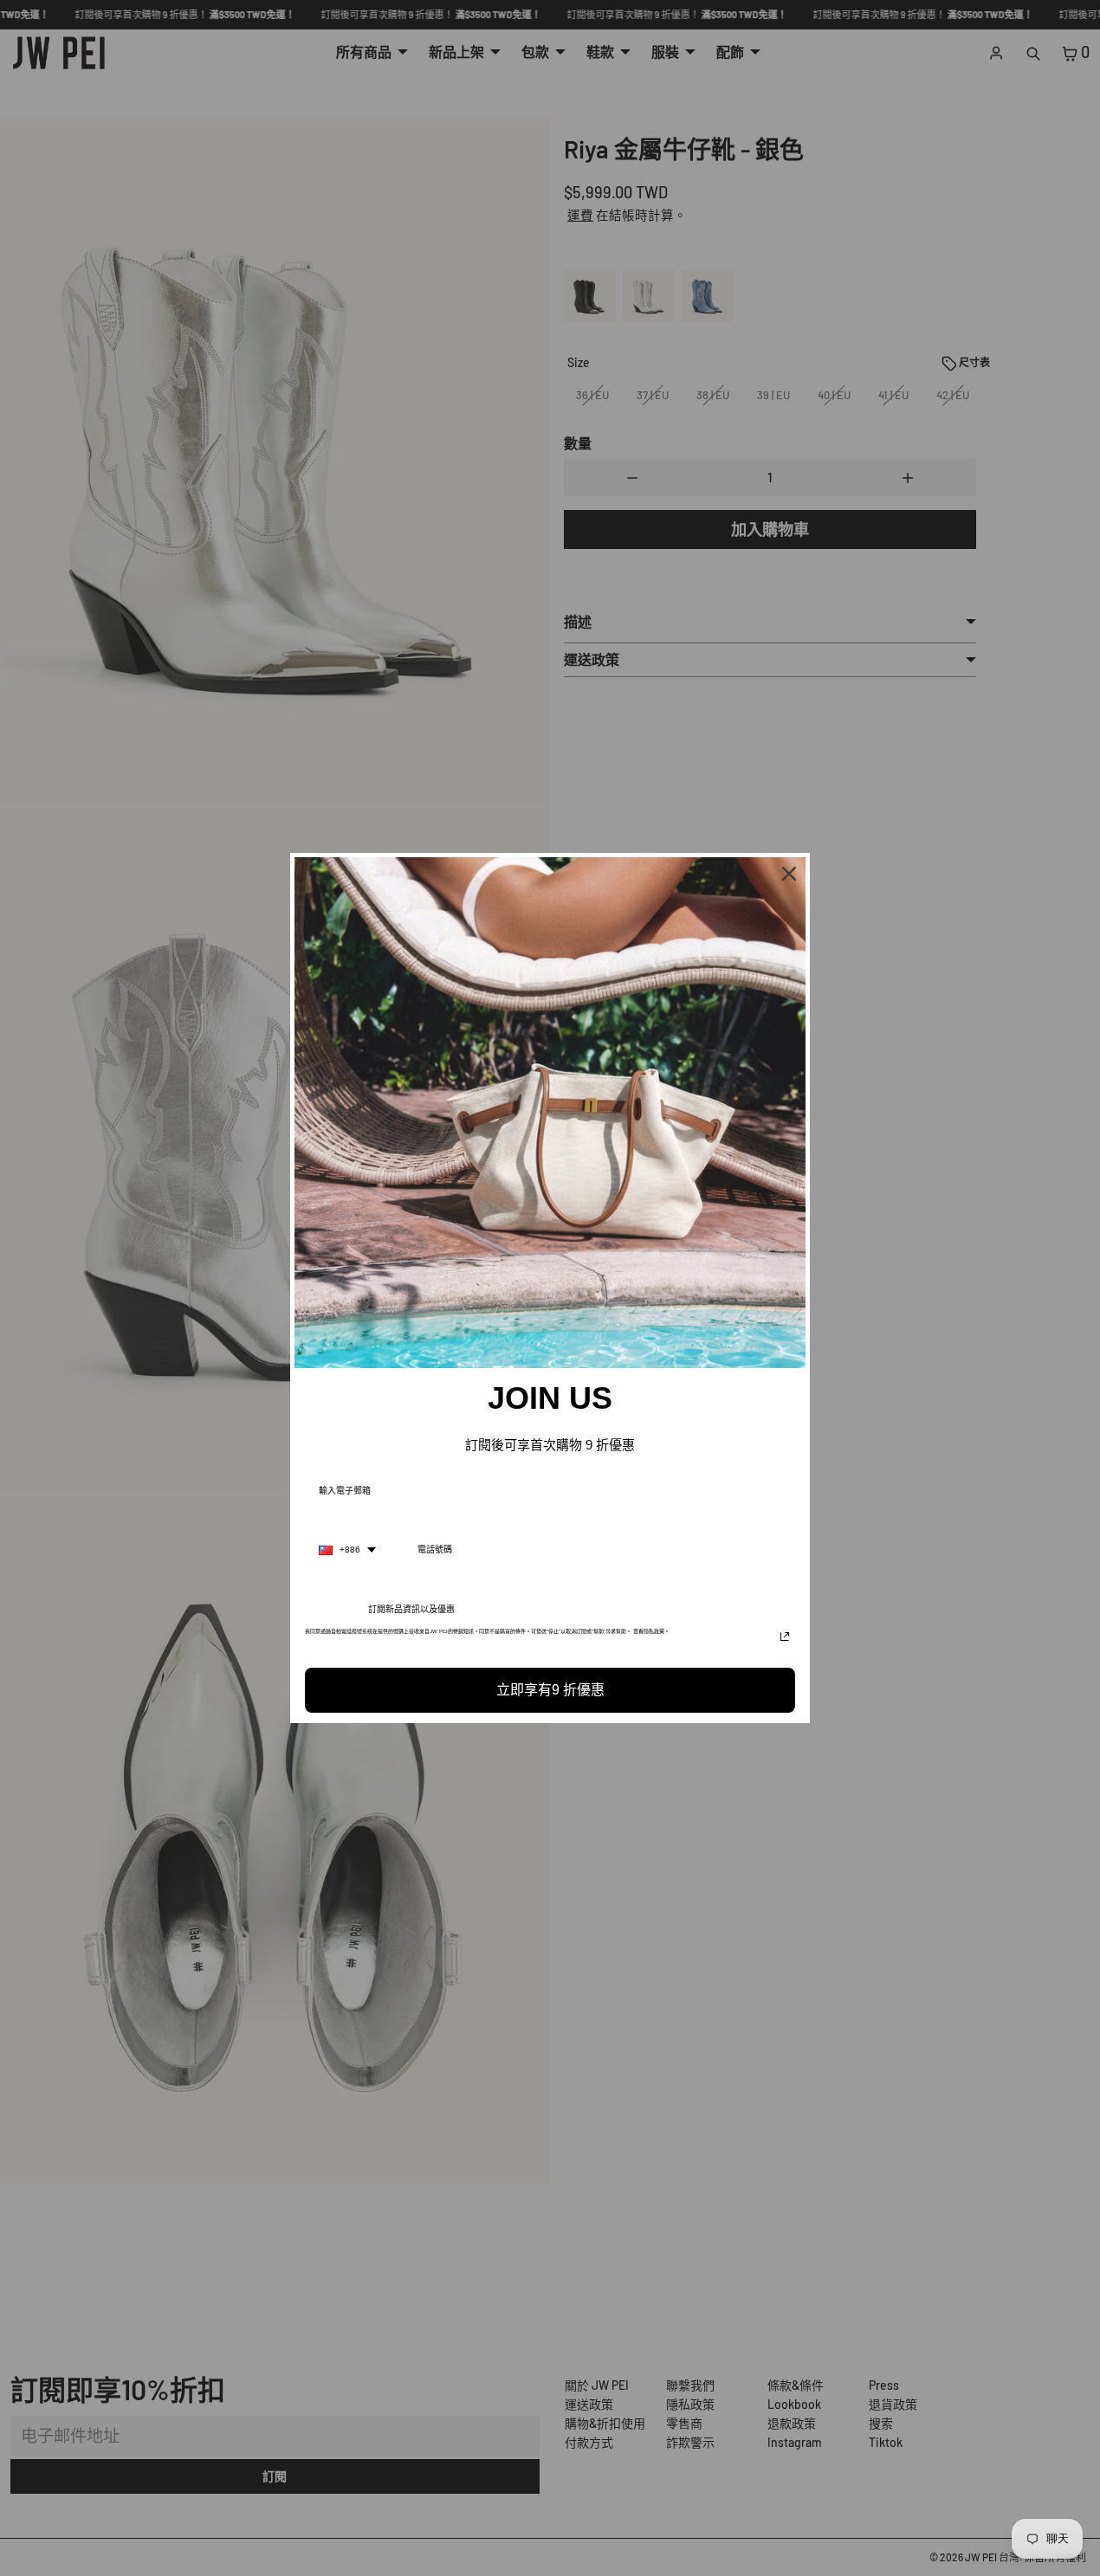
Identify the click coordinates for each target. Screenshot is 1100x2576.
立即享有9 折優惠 (550, 1690)
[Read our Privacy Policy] (785, 1637)
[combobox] (347, 1550)
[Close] (789, 874)
